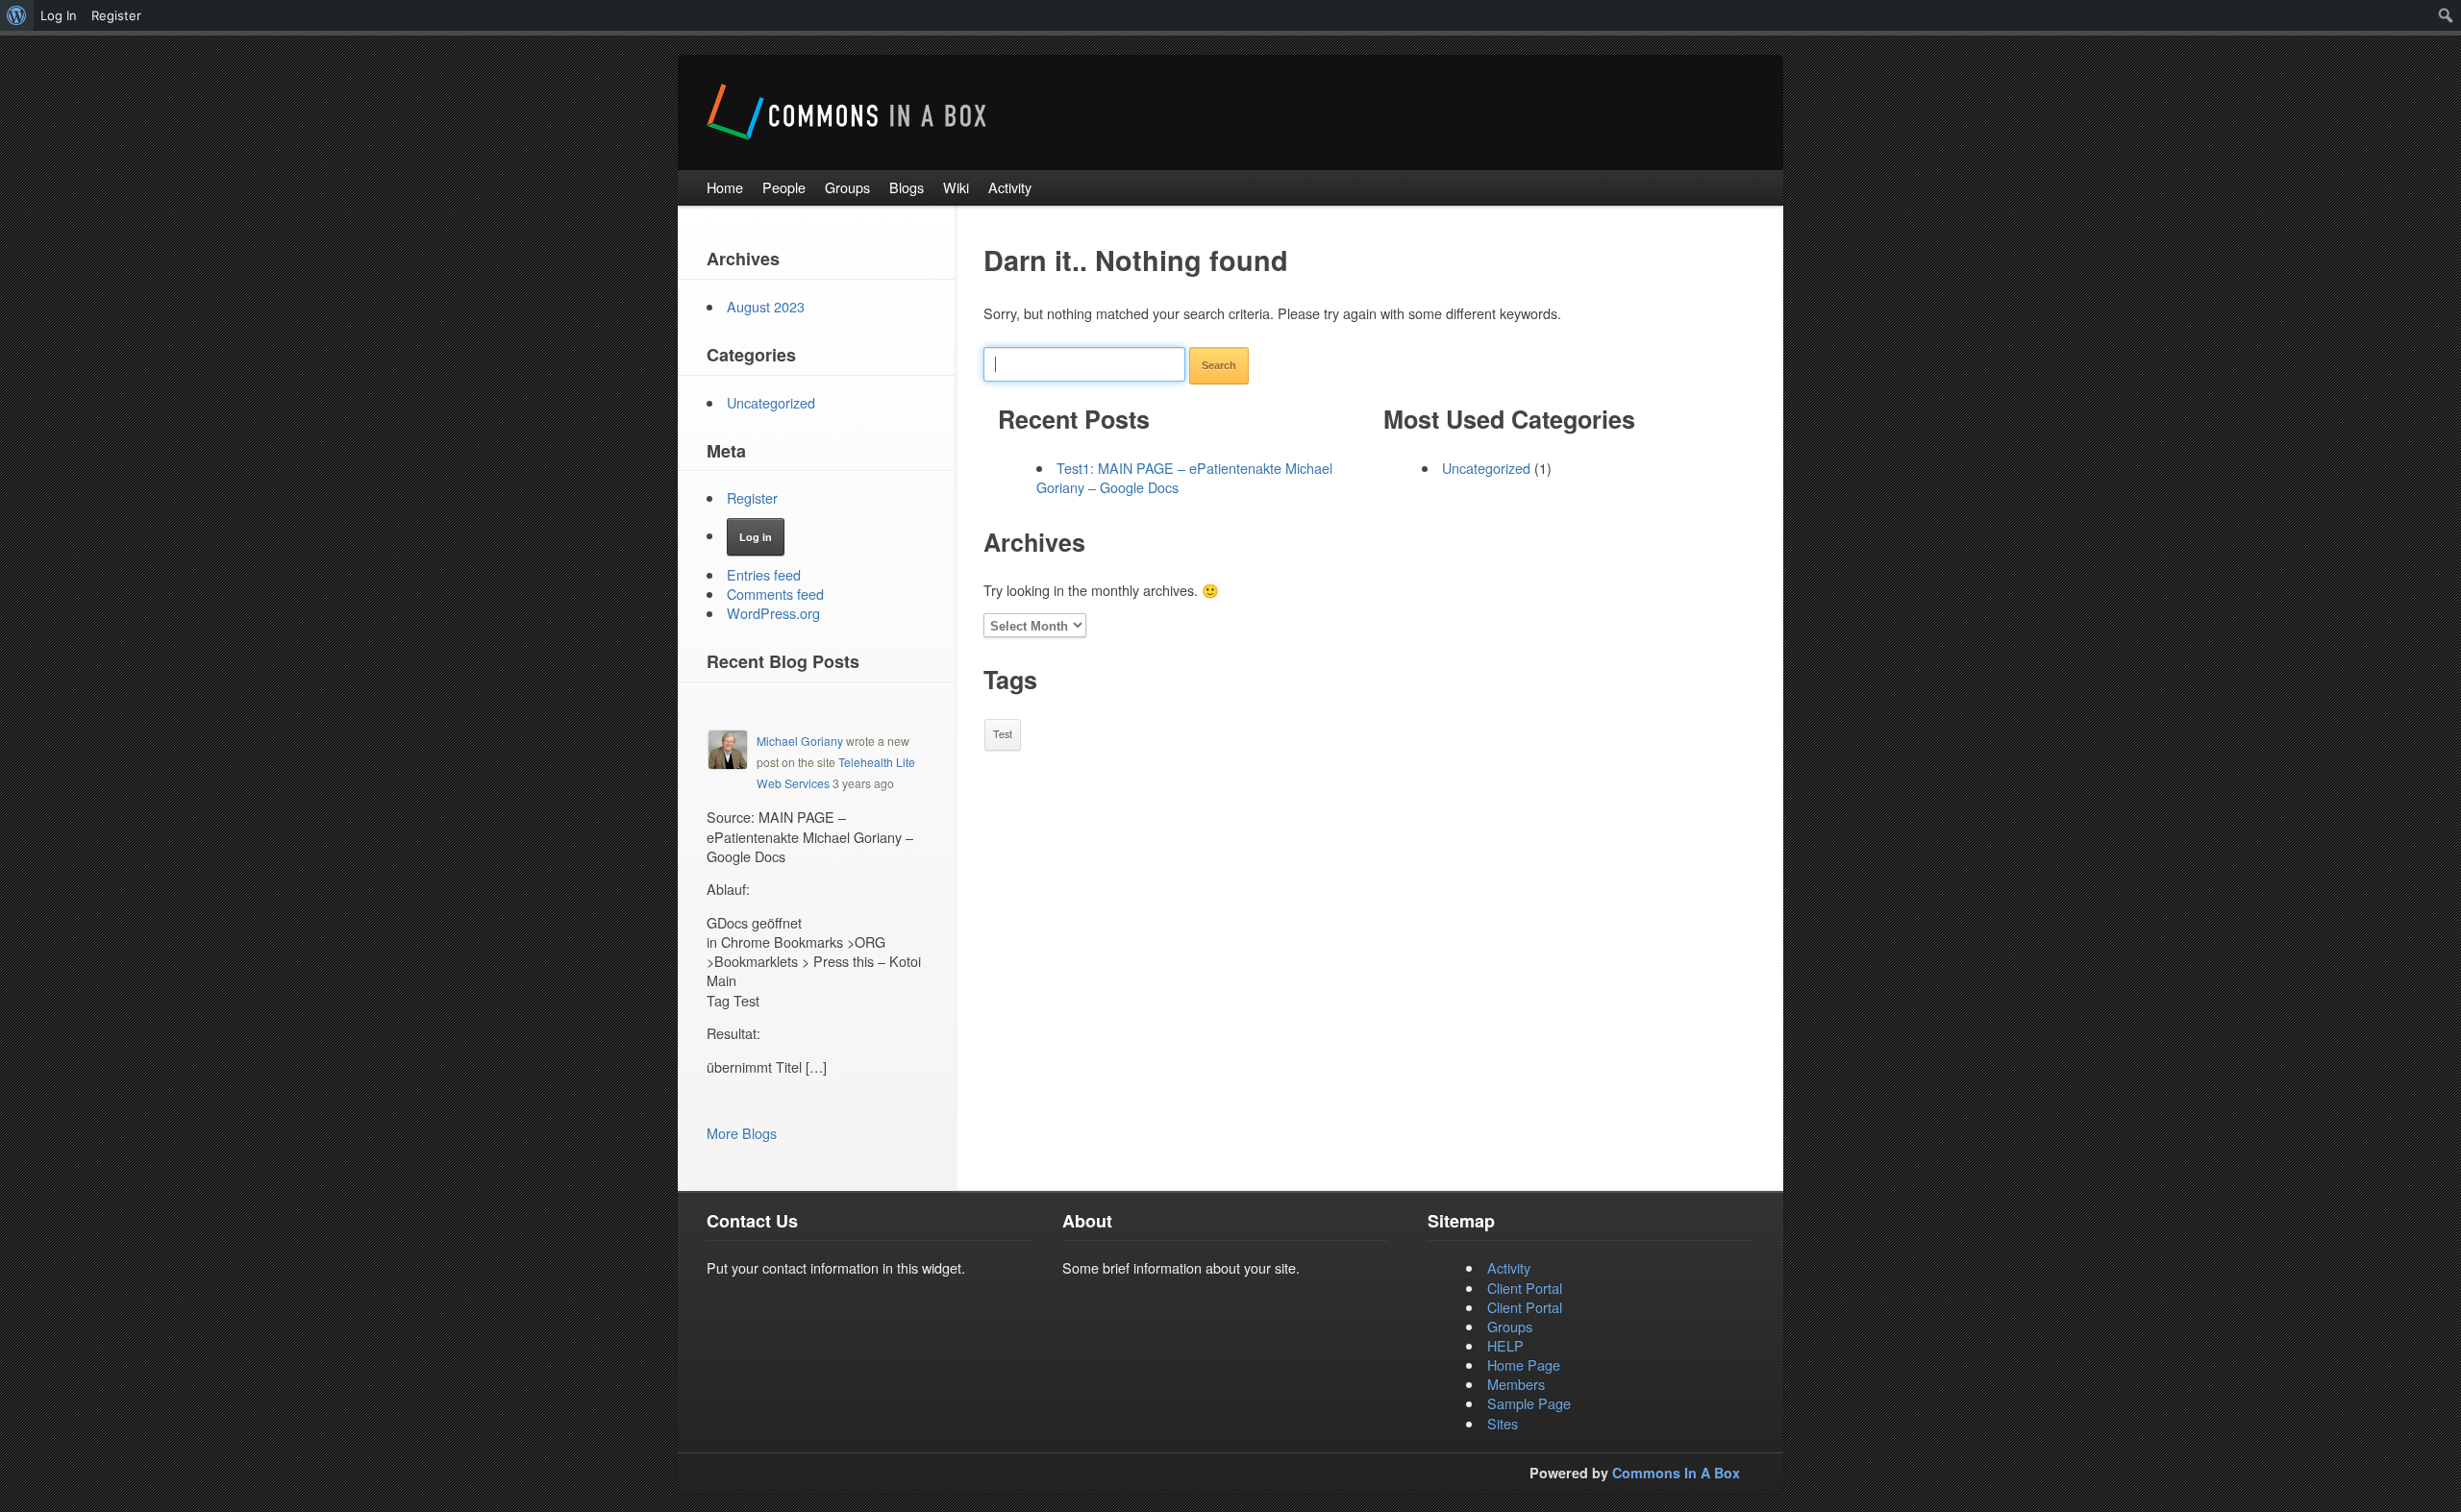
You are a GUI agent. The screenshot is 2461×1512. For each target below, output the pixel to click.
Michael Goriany (800, 741)
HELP (1505, 1345)
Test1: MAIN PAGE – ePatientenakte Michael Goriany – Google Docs (1184, 477)
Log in (756, 537)
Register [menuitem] (116, 15)
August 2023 (766, 306)
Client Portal (1525, 1288)
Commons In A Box (1676, 1473)
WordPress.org (773, 613)
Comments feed (775, 594)
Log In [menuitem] (59, 15)
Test (1003, 734)
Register (752, 497)
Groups (1510, 1326)
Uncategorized (1486, 468)
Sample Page (1529, 1403)
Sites (1503, 1423)
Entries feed (764, 574)
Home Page (1524, 1364)
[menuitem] (17, 15)
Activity (1509, 1267)
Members (1516, 1384)
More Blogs (742, 1133)
